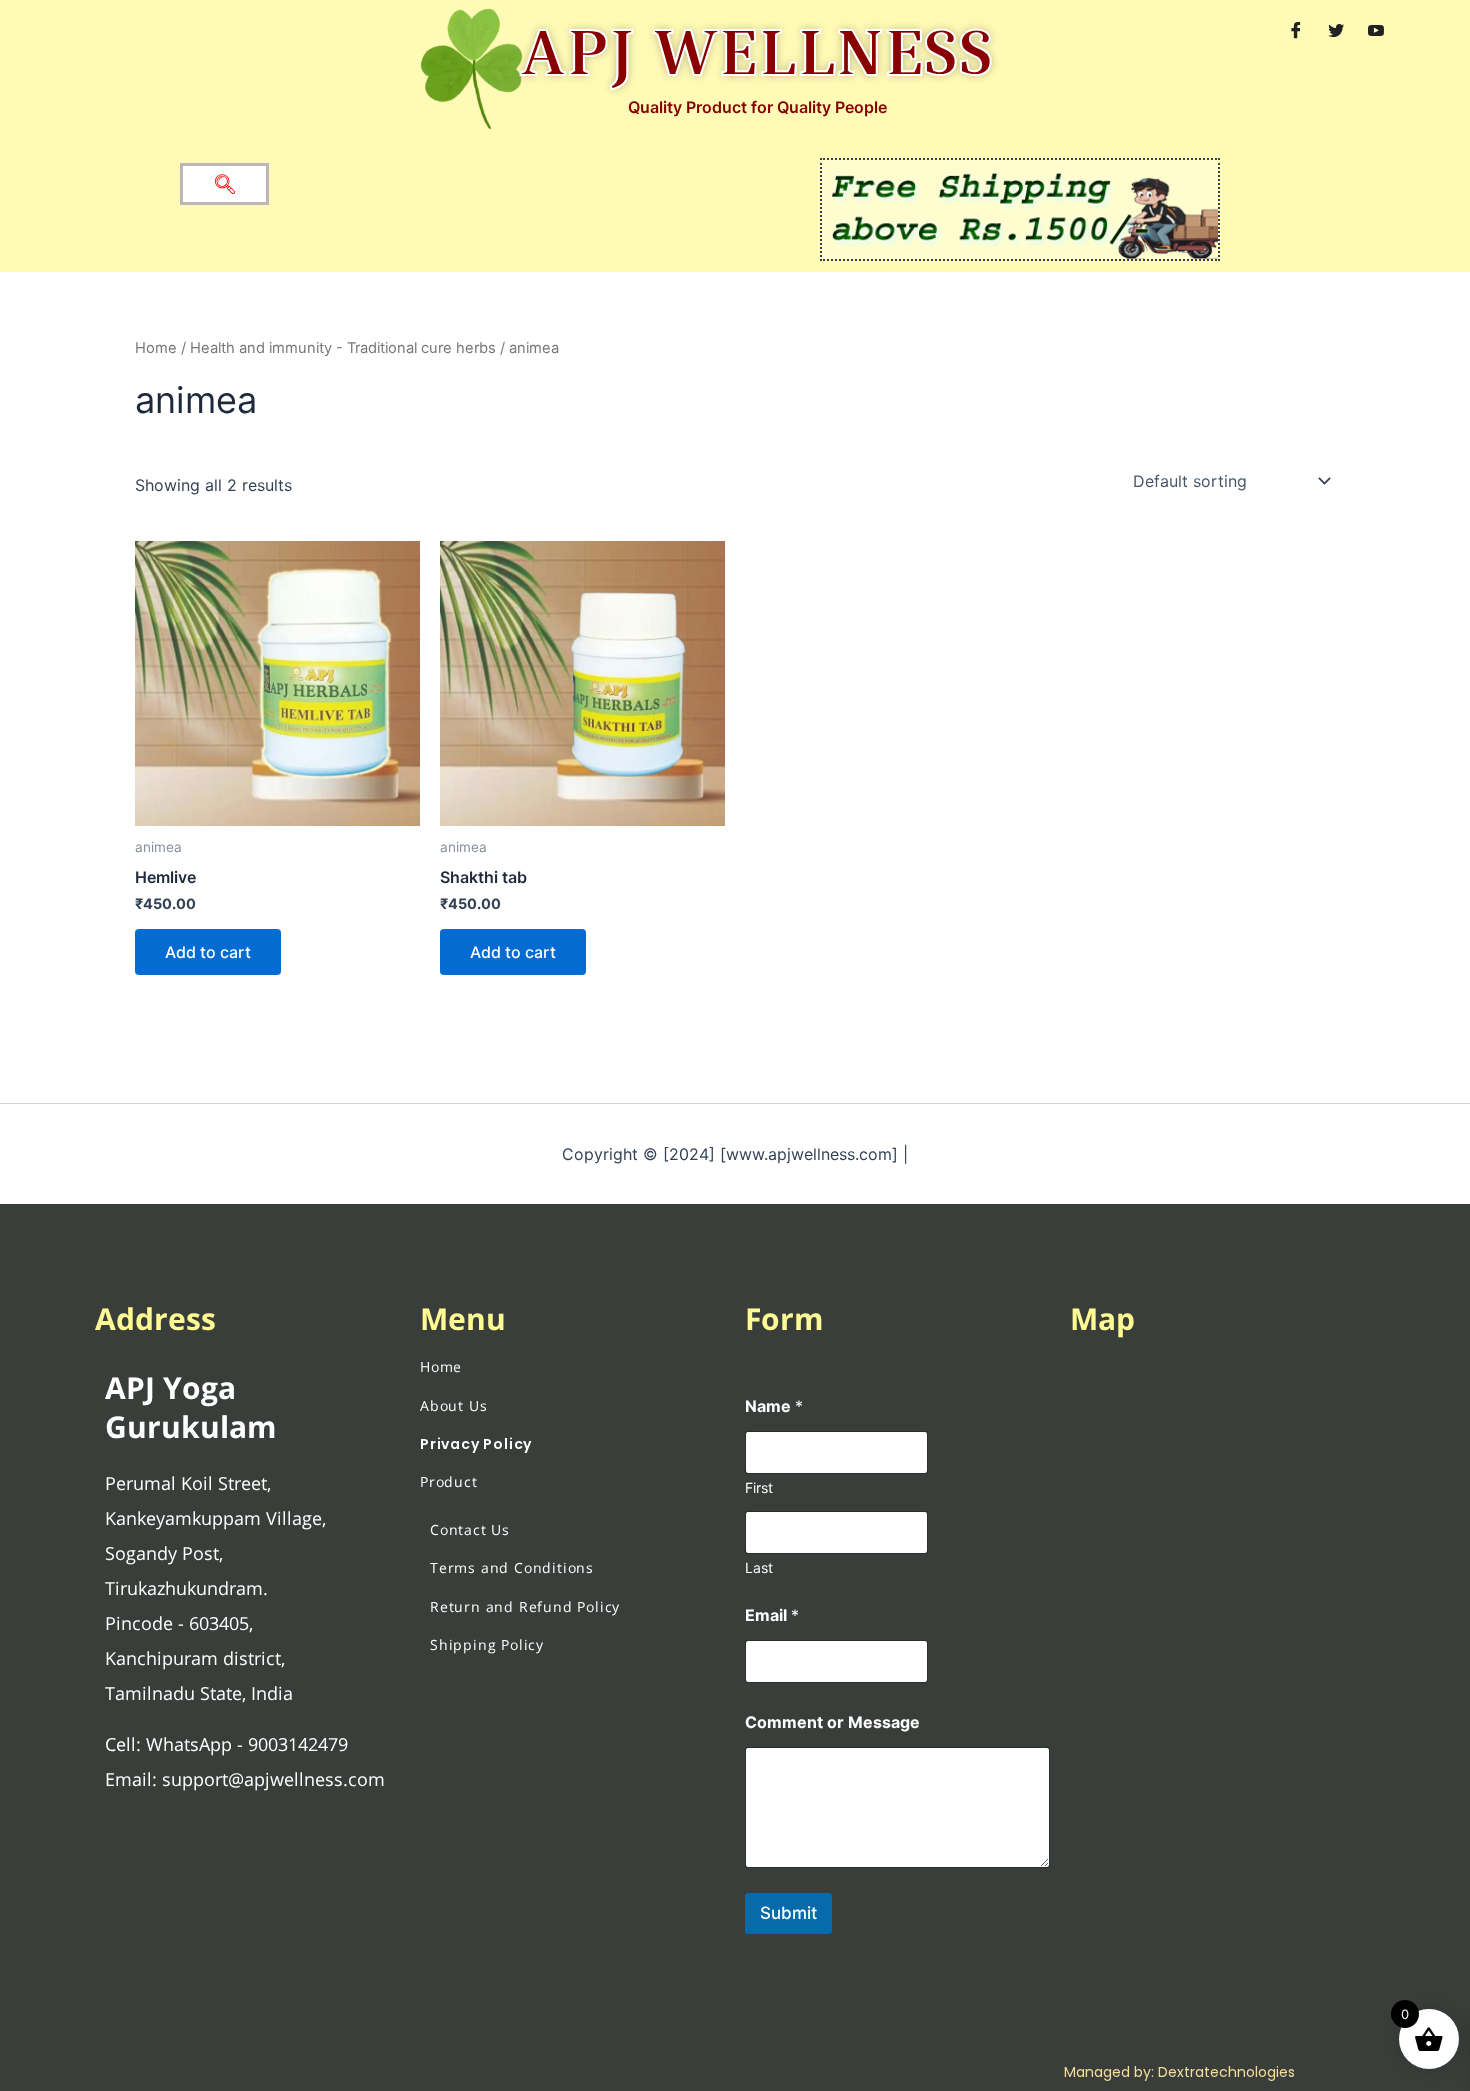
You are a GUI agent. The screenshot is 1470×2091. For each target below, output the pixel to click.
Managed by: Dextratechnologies (1179, 2072)
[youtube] (1376, 30)
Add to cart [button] (208, 952)
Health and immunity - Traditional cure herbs (343, 348)
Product (449, 1481)
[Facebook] (1296, 30)
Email (772, 1615)
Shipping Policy (487, 1644)
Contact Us (470, 1529)
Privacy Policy (476, 1444)
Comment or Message (832, 1722)
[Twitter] (1336, 30)
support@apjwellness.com (273, 1779)
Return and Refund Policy (525, 1606)
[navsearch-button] (224, 184)
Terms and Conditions (512, 1567)
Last (759, 1567)
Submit (788, 1913)
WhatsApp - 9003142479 (247, 1744)
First (759, 1487)
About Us (453, 1405)
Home (156, 348)
